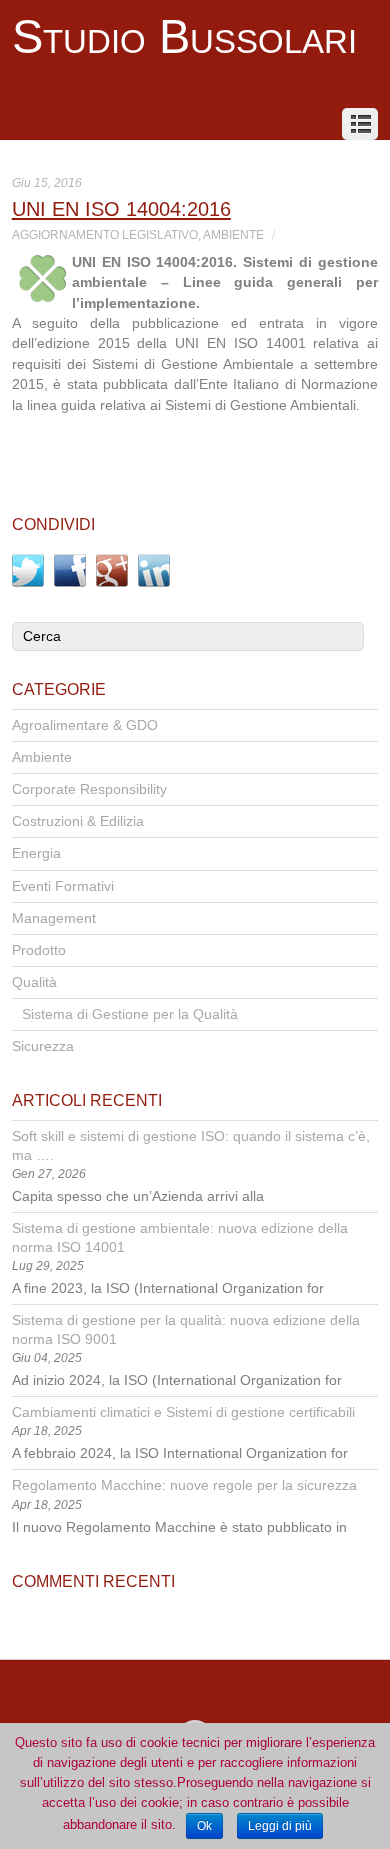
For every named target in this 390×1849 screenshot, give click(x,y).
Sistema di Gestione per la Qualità (130, 1014)
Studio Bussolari (184, 37)
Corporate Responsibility (89, 789)
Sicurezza (43, 1046)
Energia (36, 853)
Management (54, 918)
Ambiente (233, 235)
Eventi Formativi (63, 886)
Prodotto (39, 950)
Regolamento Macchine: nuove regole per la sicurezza (184, 1485)
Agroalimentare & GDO (85, 725)
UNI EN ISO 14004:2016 (121, 209)
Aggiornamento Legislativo (105, 235)
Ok (204, 1826)
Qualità (34, 982)
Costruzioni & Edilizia (78, 821)
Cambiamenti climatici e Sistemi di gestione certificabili (183, 1412)
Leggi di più (280, 1826)
